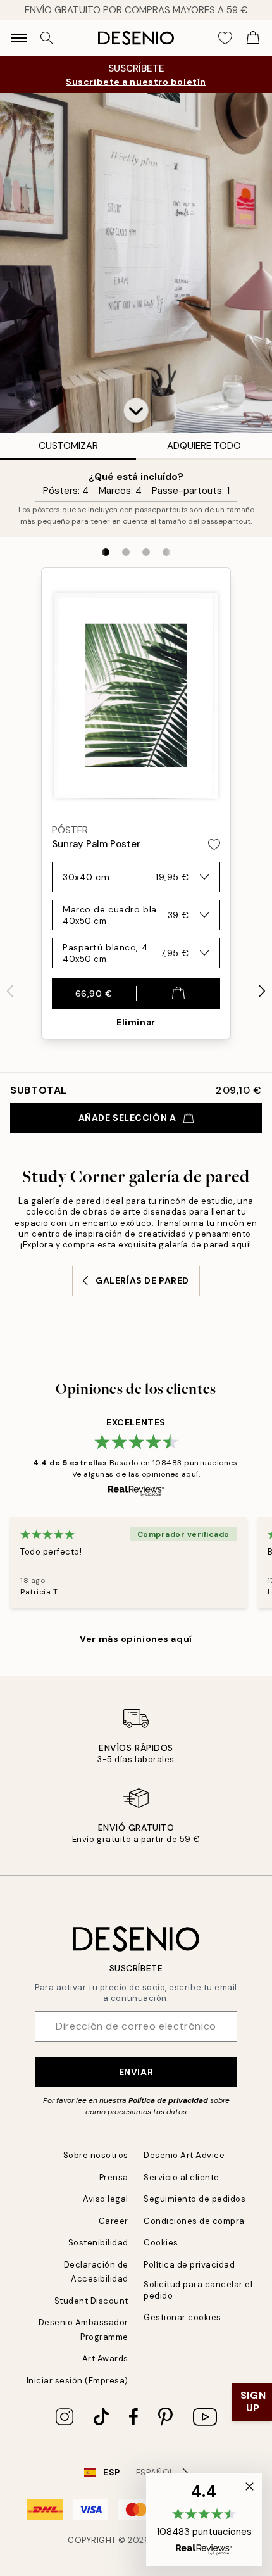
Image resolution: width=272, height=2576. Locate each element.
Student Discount (91, 2301)
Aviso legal (106, 2199)
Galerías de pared (142, 1280)
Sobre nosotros (96, 2155)
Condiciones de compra (194, 2221)
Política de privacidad (168, 2100)
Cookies (161, 2243)
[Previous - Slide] (10, 991)
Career (114, 2221)
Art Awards (105, 2358)
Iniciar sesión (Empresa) (77, 2381)
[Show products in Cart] (253, 38)
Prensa (114, 2177)
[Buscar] (47, 38)
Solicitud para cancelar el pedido (198, 2290)
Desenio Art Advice (184, 2155)
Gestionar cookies (182, 2317)
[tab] (106, 552)
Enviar (136, 2072)
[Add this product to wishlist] (214, 844)
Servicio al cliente (182, 2177)
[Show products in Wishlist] (225, 38)
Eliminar (136, 1022)
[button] (136, 410)
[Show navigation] (19, 38)
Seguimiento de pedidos (195, 2199)
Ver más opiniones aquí (136, 1639)
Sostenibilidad (98, 2243)
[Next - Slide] (262, 991)
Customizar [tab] (68, 446)
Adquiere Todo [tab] (204, 446)
